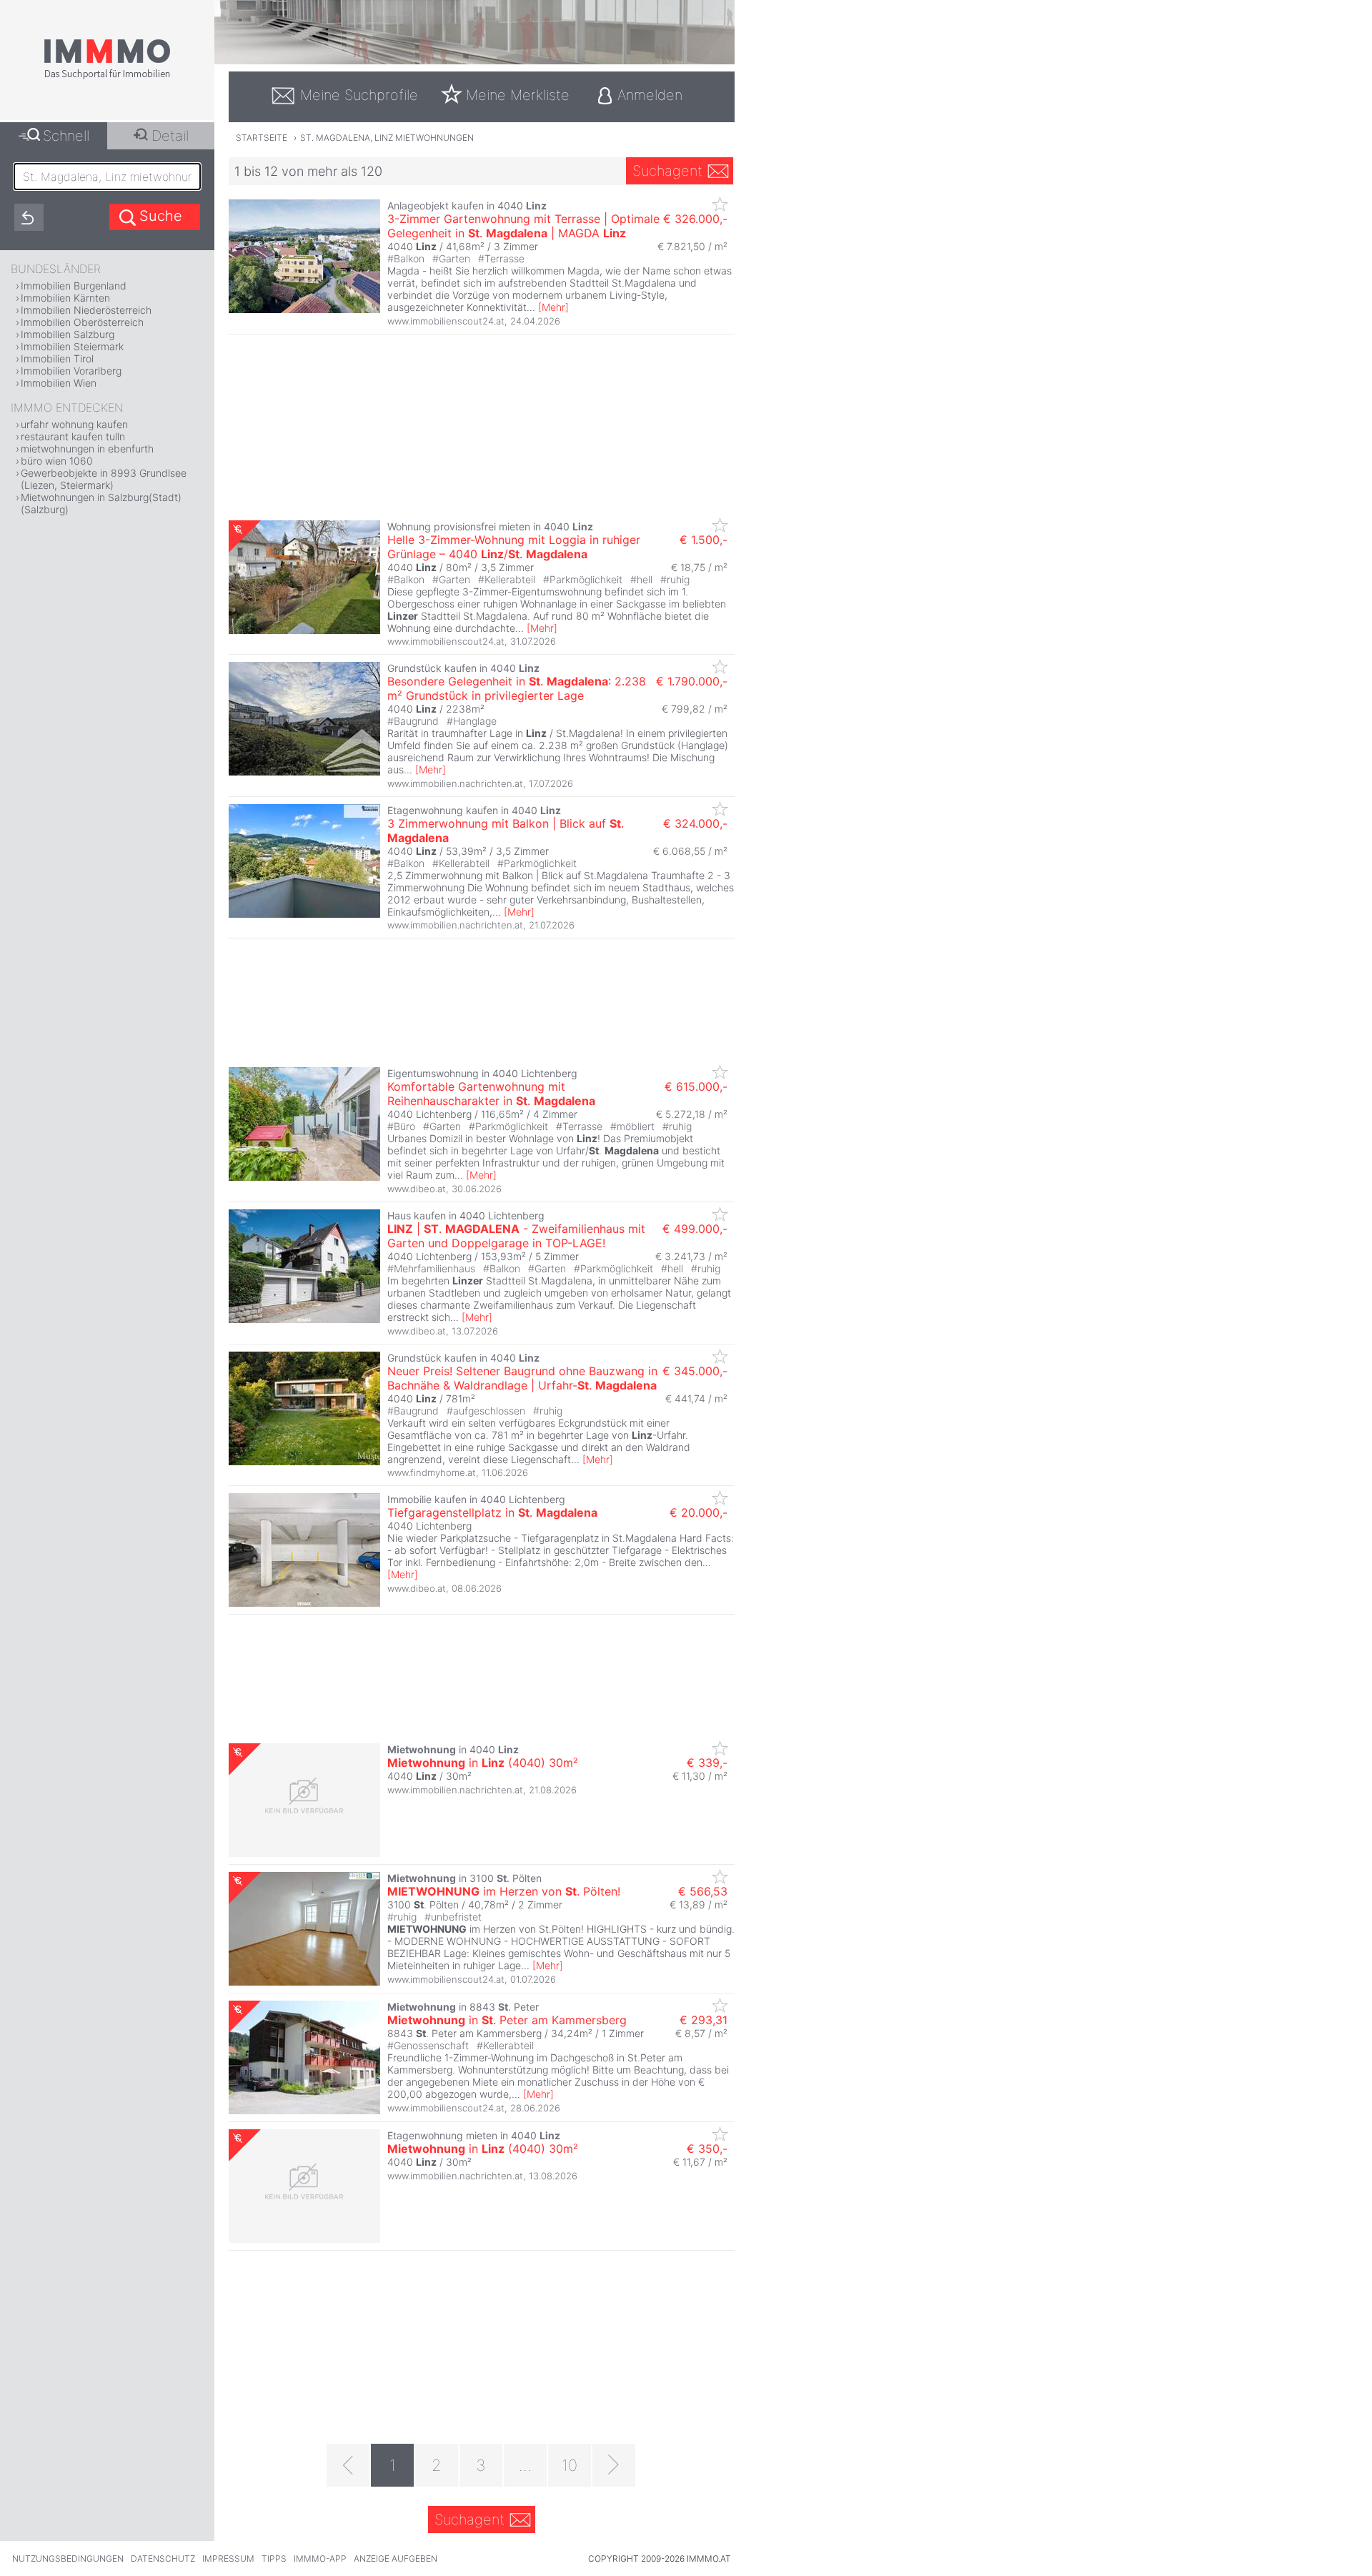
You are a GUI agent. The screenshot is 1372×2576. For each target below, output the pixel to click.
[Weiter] (614, 2465)
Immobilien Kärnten (65, 298)
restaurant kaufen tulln (73, 436)
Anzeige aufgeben (396, 2558)
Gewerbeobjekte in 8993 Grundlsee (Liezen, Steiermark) (104, 479)
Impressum (228, 2558)
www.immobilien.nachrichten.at (455, 783)
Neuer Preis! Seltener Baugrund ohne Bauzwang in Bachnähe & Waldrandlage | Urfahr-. (522, 1378)
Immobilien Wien (59, 383)
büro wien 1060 (57, 461)
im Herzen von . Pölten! (504, 1891)
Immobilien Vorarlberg (71, 371)
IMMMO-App (320, 2558)
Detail (170, 136)
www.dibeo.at (417, 1189)
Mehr (553, 307)
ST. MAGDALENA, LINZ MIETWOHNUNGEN (387, 138)
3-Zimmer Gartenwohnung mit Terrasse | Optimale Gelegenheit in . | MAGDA (523, 226)
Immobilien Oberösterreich (82, 322)
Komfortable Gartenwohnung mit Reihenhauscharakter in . (491, 1094)
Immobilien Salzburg (68, 334)
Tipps (274, 2558)
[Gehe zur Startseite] (107, 76)
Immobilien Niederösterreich (86, 310)
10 (570, 2465)
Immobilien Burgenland (74, 286)
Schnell (66, 136)
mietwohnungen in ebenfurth (87, 449)
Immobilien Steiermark (72, 346)
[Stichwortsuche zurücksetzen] (29, 217)
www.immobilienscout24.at (446, 321)
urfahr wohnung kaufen (74, 424)
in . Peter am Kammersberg (507, 2020)
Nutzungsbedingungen (68, 2558)
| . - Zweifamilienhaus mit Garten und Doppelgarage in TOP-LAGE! (516, 1236)
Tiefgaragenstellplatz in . (492, 1512)
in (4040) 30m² (483, 1763)
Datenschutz (163, 2558)
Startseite (262, 138)
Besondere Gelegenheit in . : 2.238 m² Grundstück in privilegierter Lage (517, 688)
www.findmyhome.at (432, 1472)
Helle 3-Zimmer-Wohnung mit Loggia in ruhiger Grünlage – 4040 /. (514, 547)
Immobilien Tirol (57, 358)
